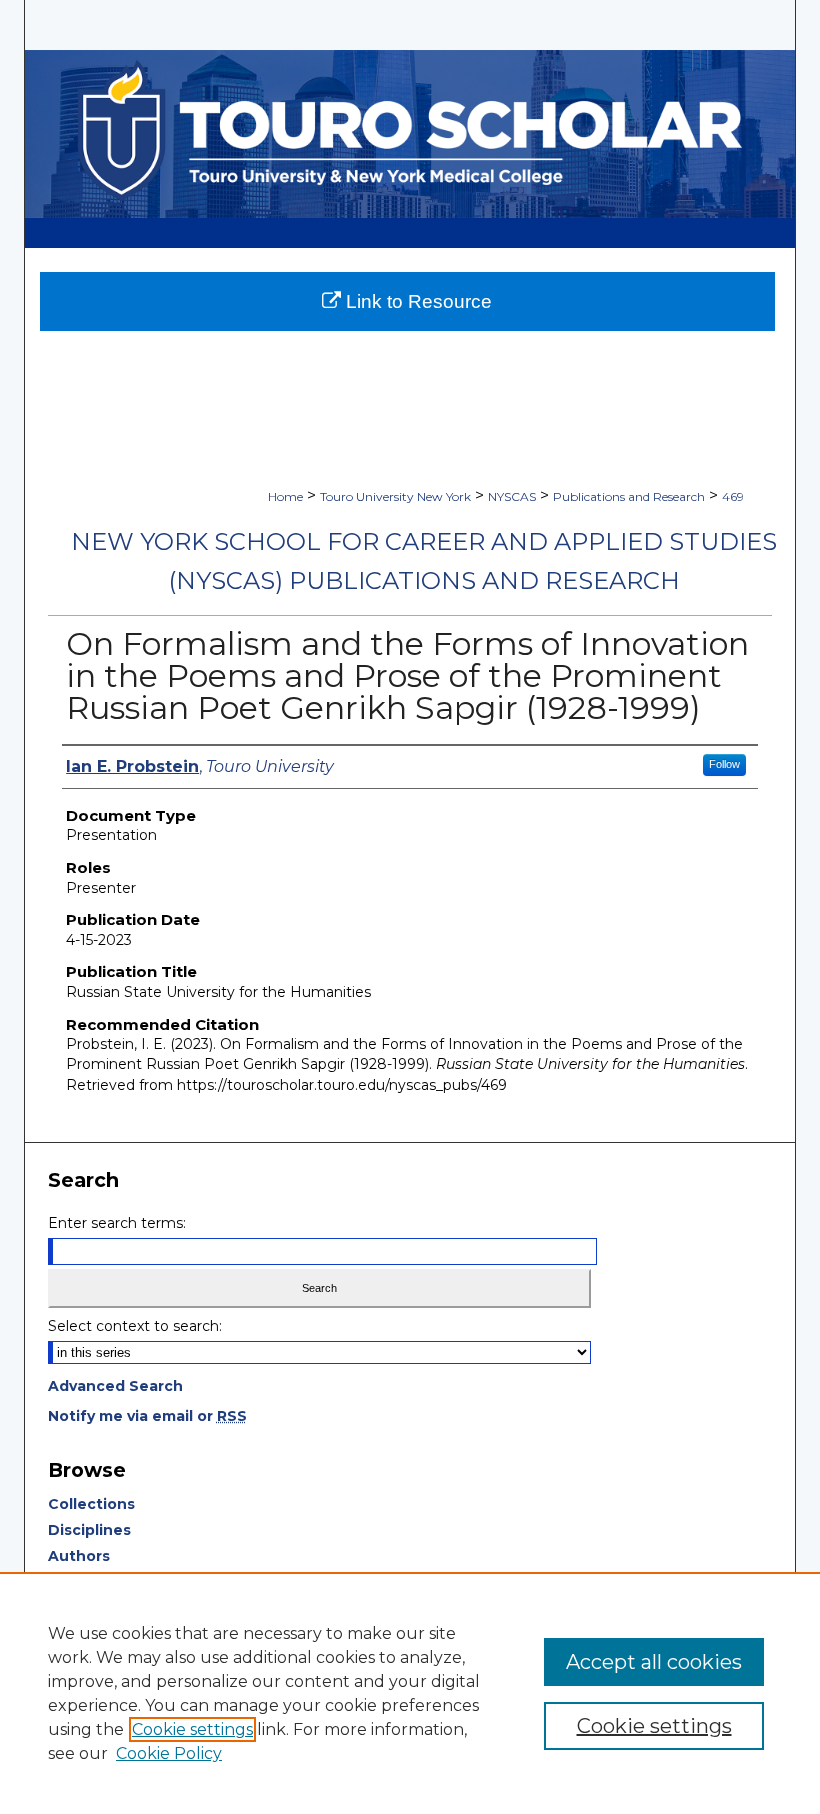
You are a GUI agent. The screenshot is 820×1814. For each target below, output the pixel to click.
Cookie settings (192, 1729)
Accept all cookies (654, 1662)
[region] (410, 1693)
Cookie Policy (169, 1753)
